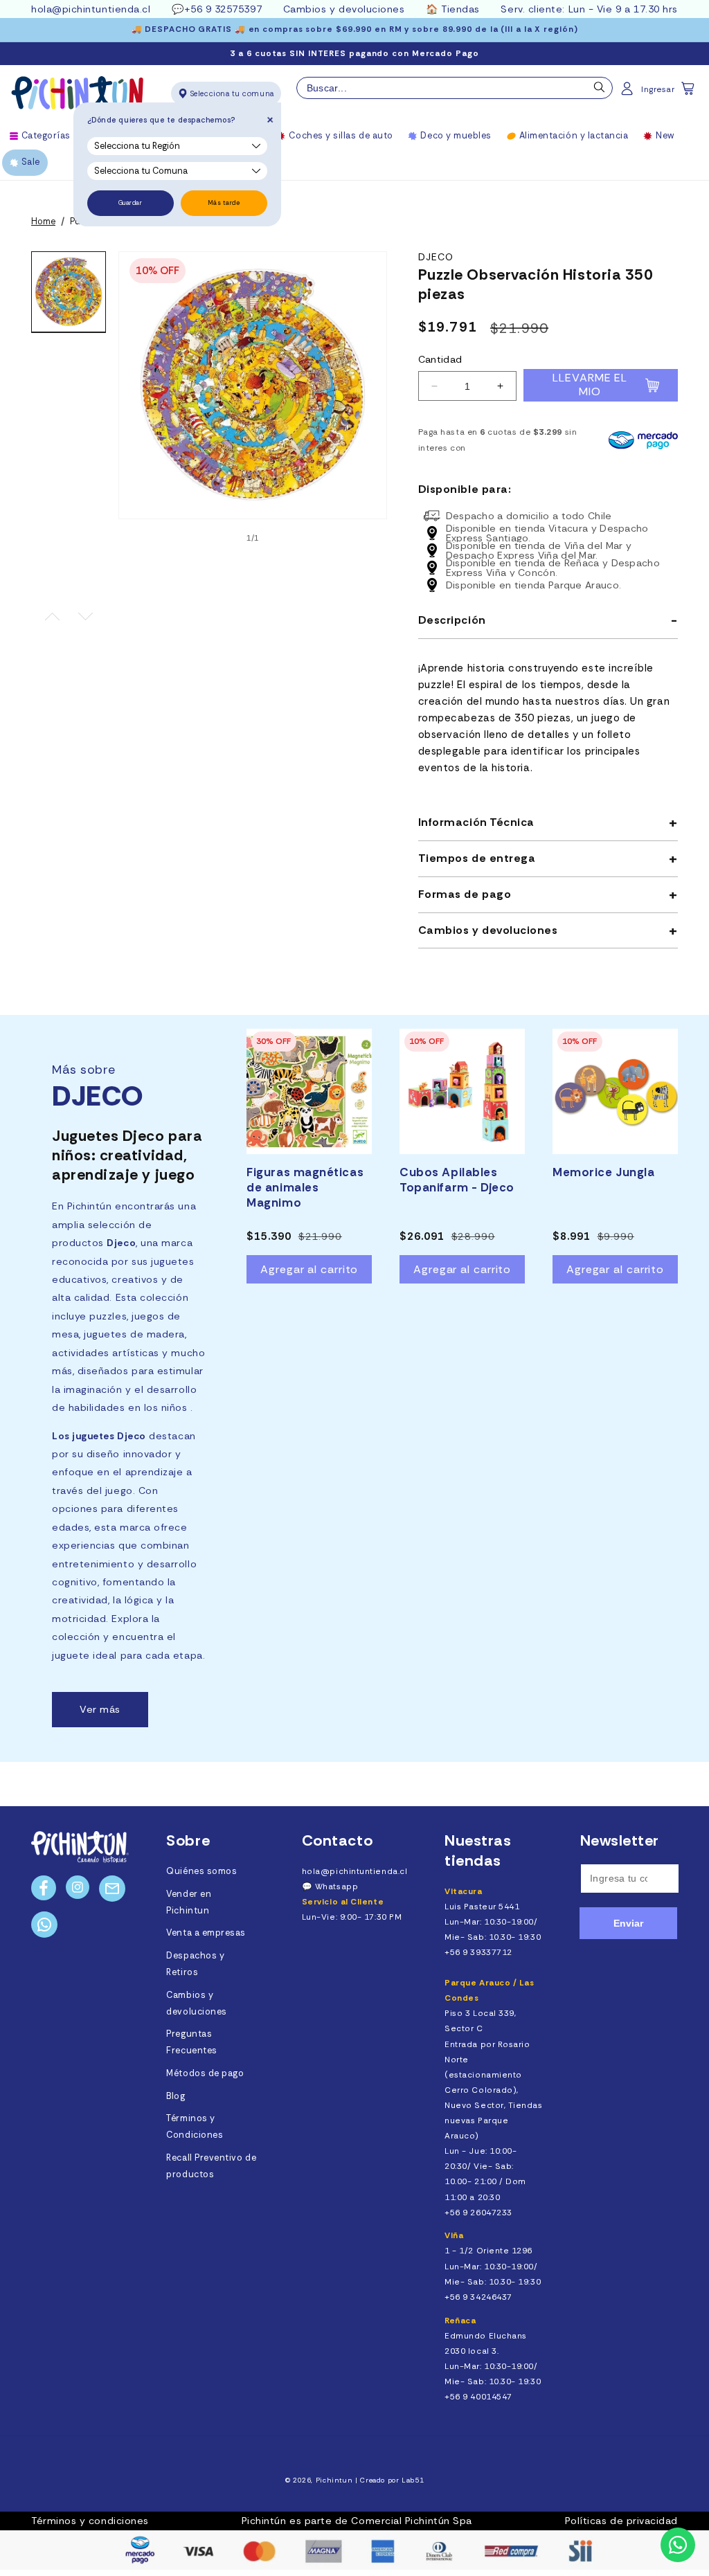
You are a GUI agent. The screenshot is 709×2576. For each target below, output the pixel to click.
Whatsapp (336, 1886)
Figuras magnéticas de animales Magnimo (305, 1187)
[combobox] (455, 88)
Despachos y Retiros (195, 1964)
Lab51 (413, 2480)
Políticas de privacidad (621, 2521)
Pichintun (334, 2480)
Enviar (628, 1923)
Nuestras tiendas (478, 1850)
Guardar (131, 203)
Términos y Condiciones (195, 2127)
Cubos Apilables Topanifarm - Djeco (457, 1180)
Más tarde (224, 203)
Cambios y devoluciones (344, 9)
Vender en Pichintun (189, 1902)
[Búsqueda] (600, 91)
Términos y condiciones (90, 2521)
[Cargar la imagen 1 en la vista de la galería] (69, 292)
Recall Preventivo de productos (211, 2166)
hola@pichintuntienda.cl (91, 9)
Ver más (100, 1709)
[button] (689, 93)
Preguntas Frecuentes (191, 2042)
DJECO (436, 257)
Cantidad (440, 359)
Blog (176, 2096)
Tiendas (460, 9)
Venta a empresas (206, 1933)
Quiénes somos (201, 1871)
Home (43, 222)
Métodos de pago (205, 2073)
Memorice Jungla (603, 1172)
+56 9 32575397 (223, 9)
